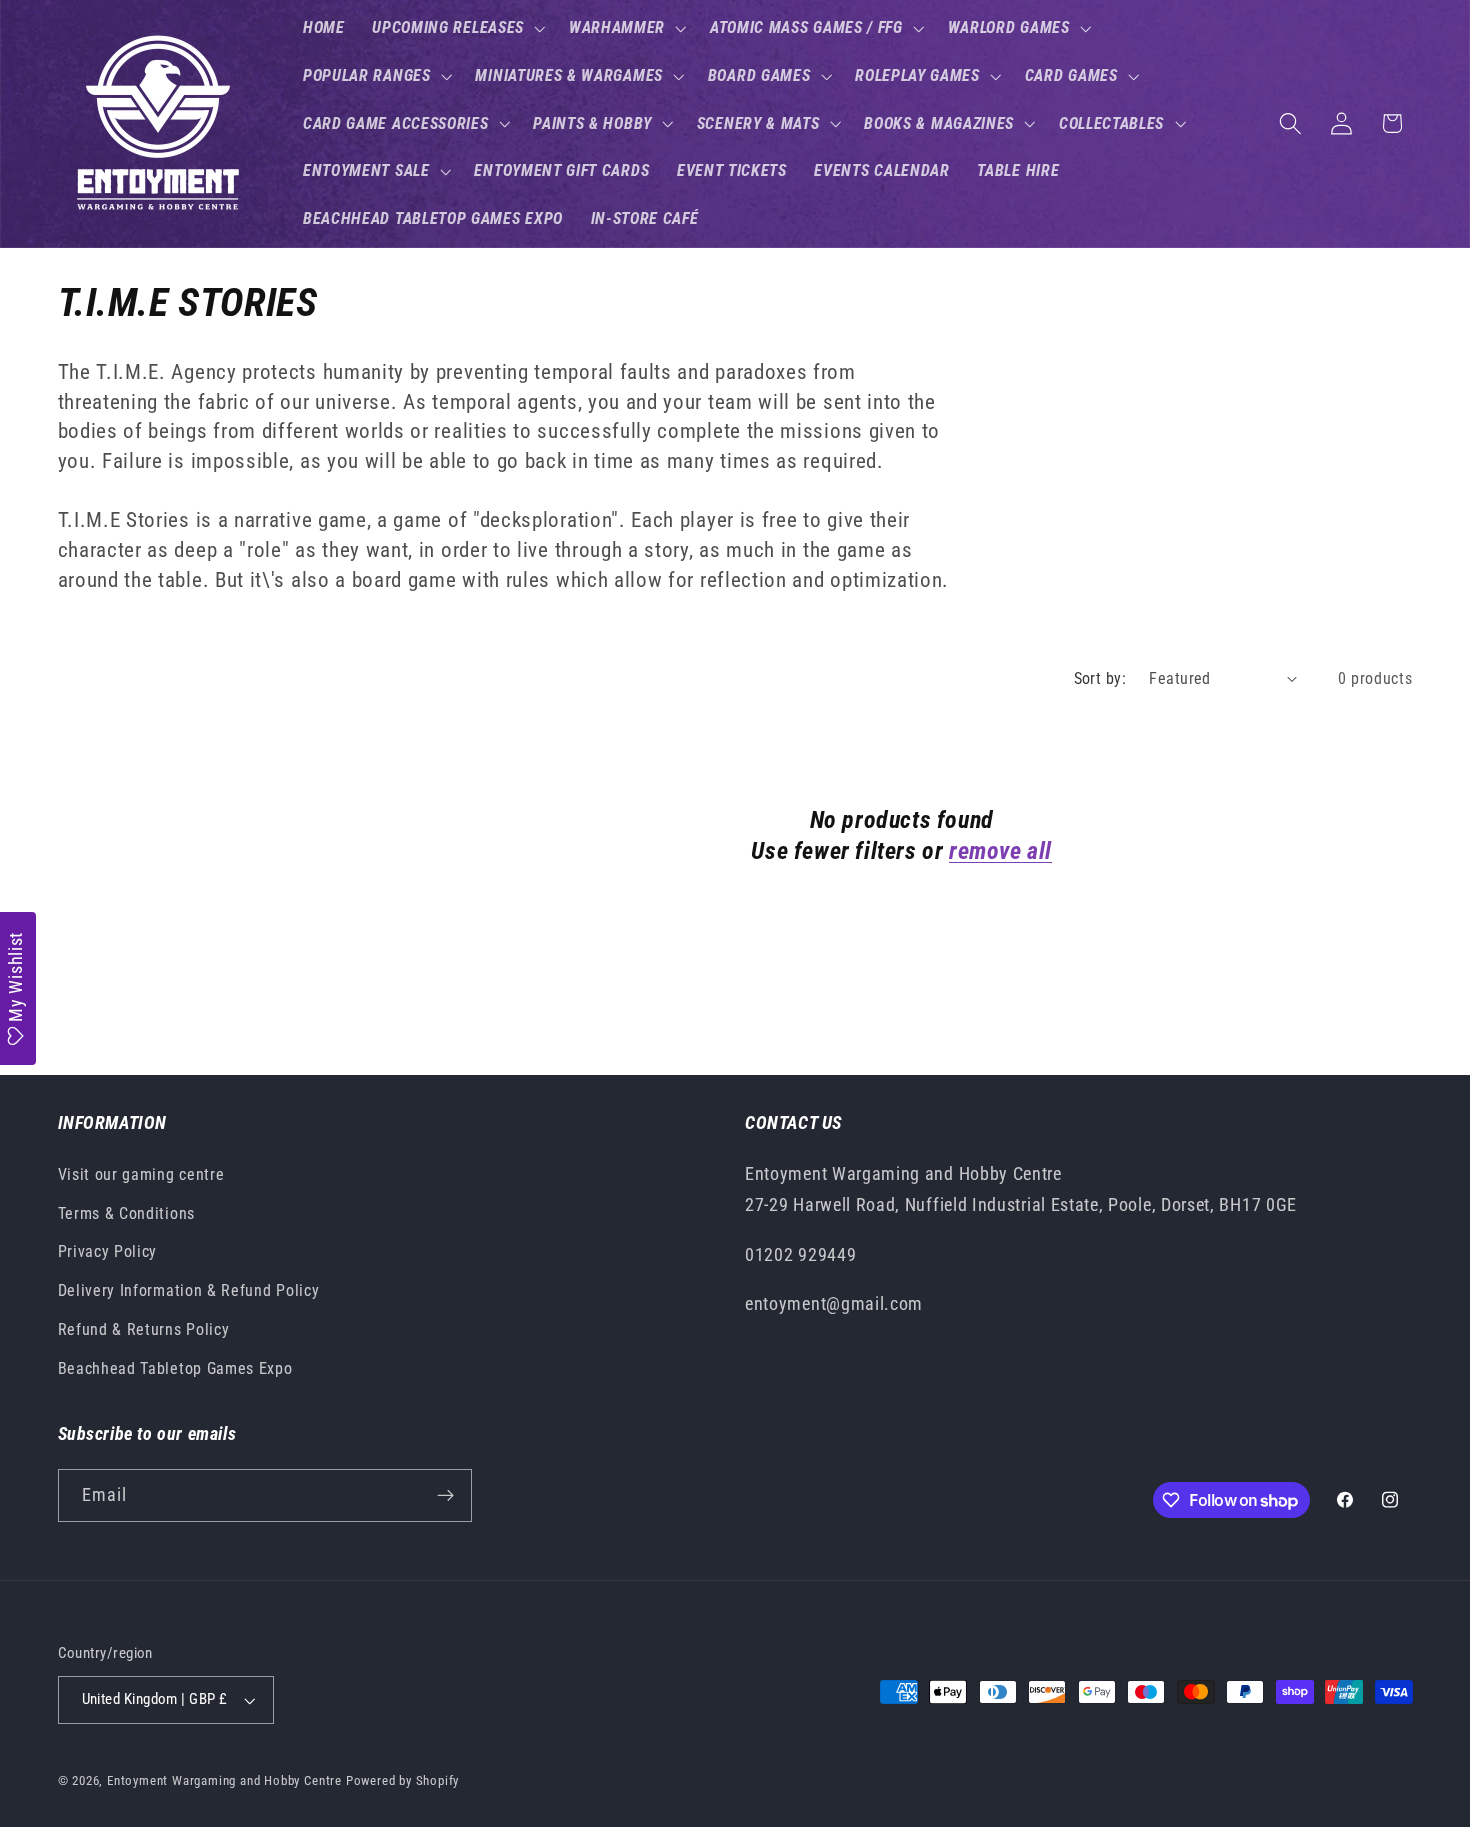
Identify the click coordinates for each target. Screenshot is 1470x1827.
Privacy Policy (108, 1251)
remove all (1000, 851)
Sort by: (1100, 678)
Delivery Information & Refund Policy (189, 1290)
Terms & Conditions (126, 1213)
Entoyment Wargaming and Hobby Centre (224, 1780)
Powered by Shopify (403, 1780)
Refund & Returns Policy (144, 1329)
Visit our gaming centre (141, 1174)
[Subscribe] (445, 1496)
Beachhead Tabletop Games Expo (175, 1368)
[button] (456, 28)
